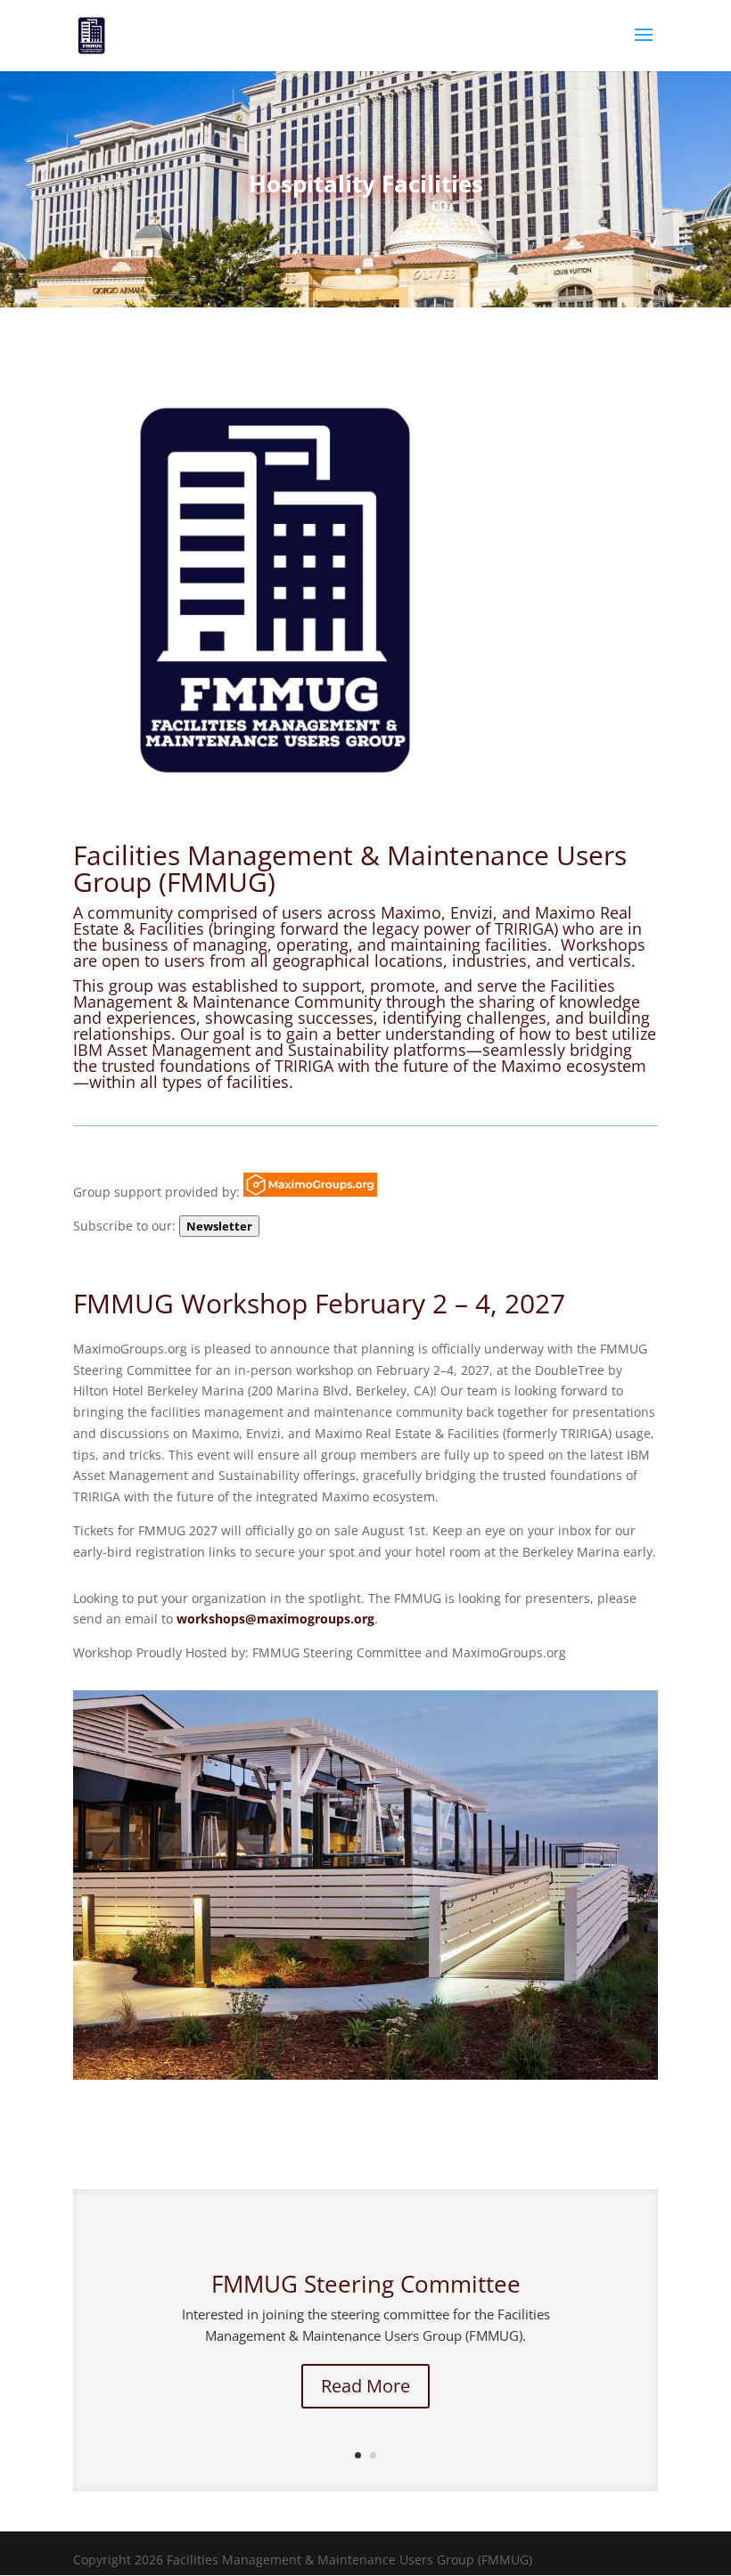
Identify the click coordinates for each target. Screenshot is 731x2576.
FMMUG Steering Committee (366, 2284)
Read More (365, 2386)
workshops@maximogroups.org (275, 1619)
